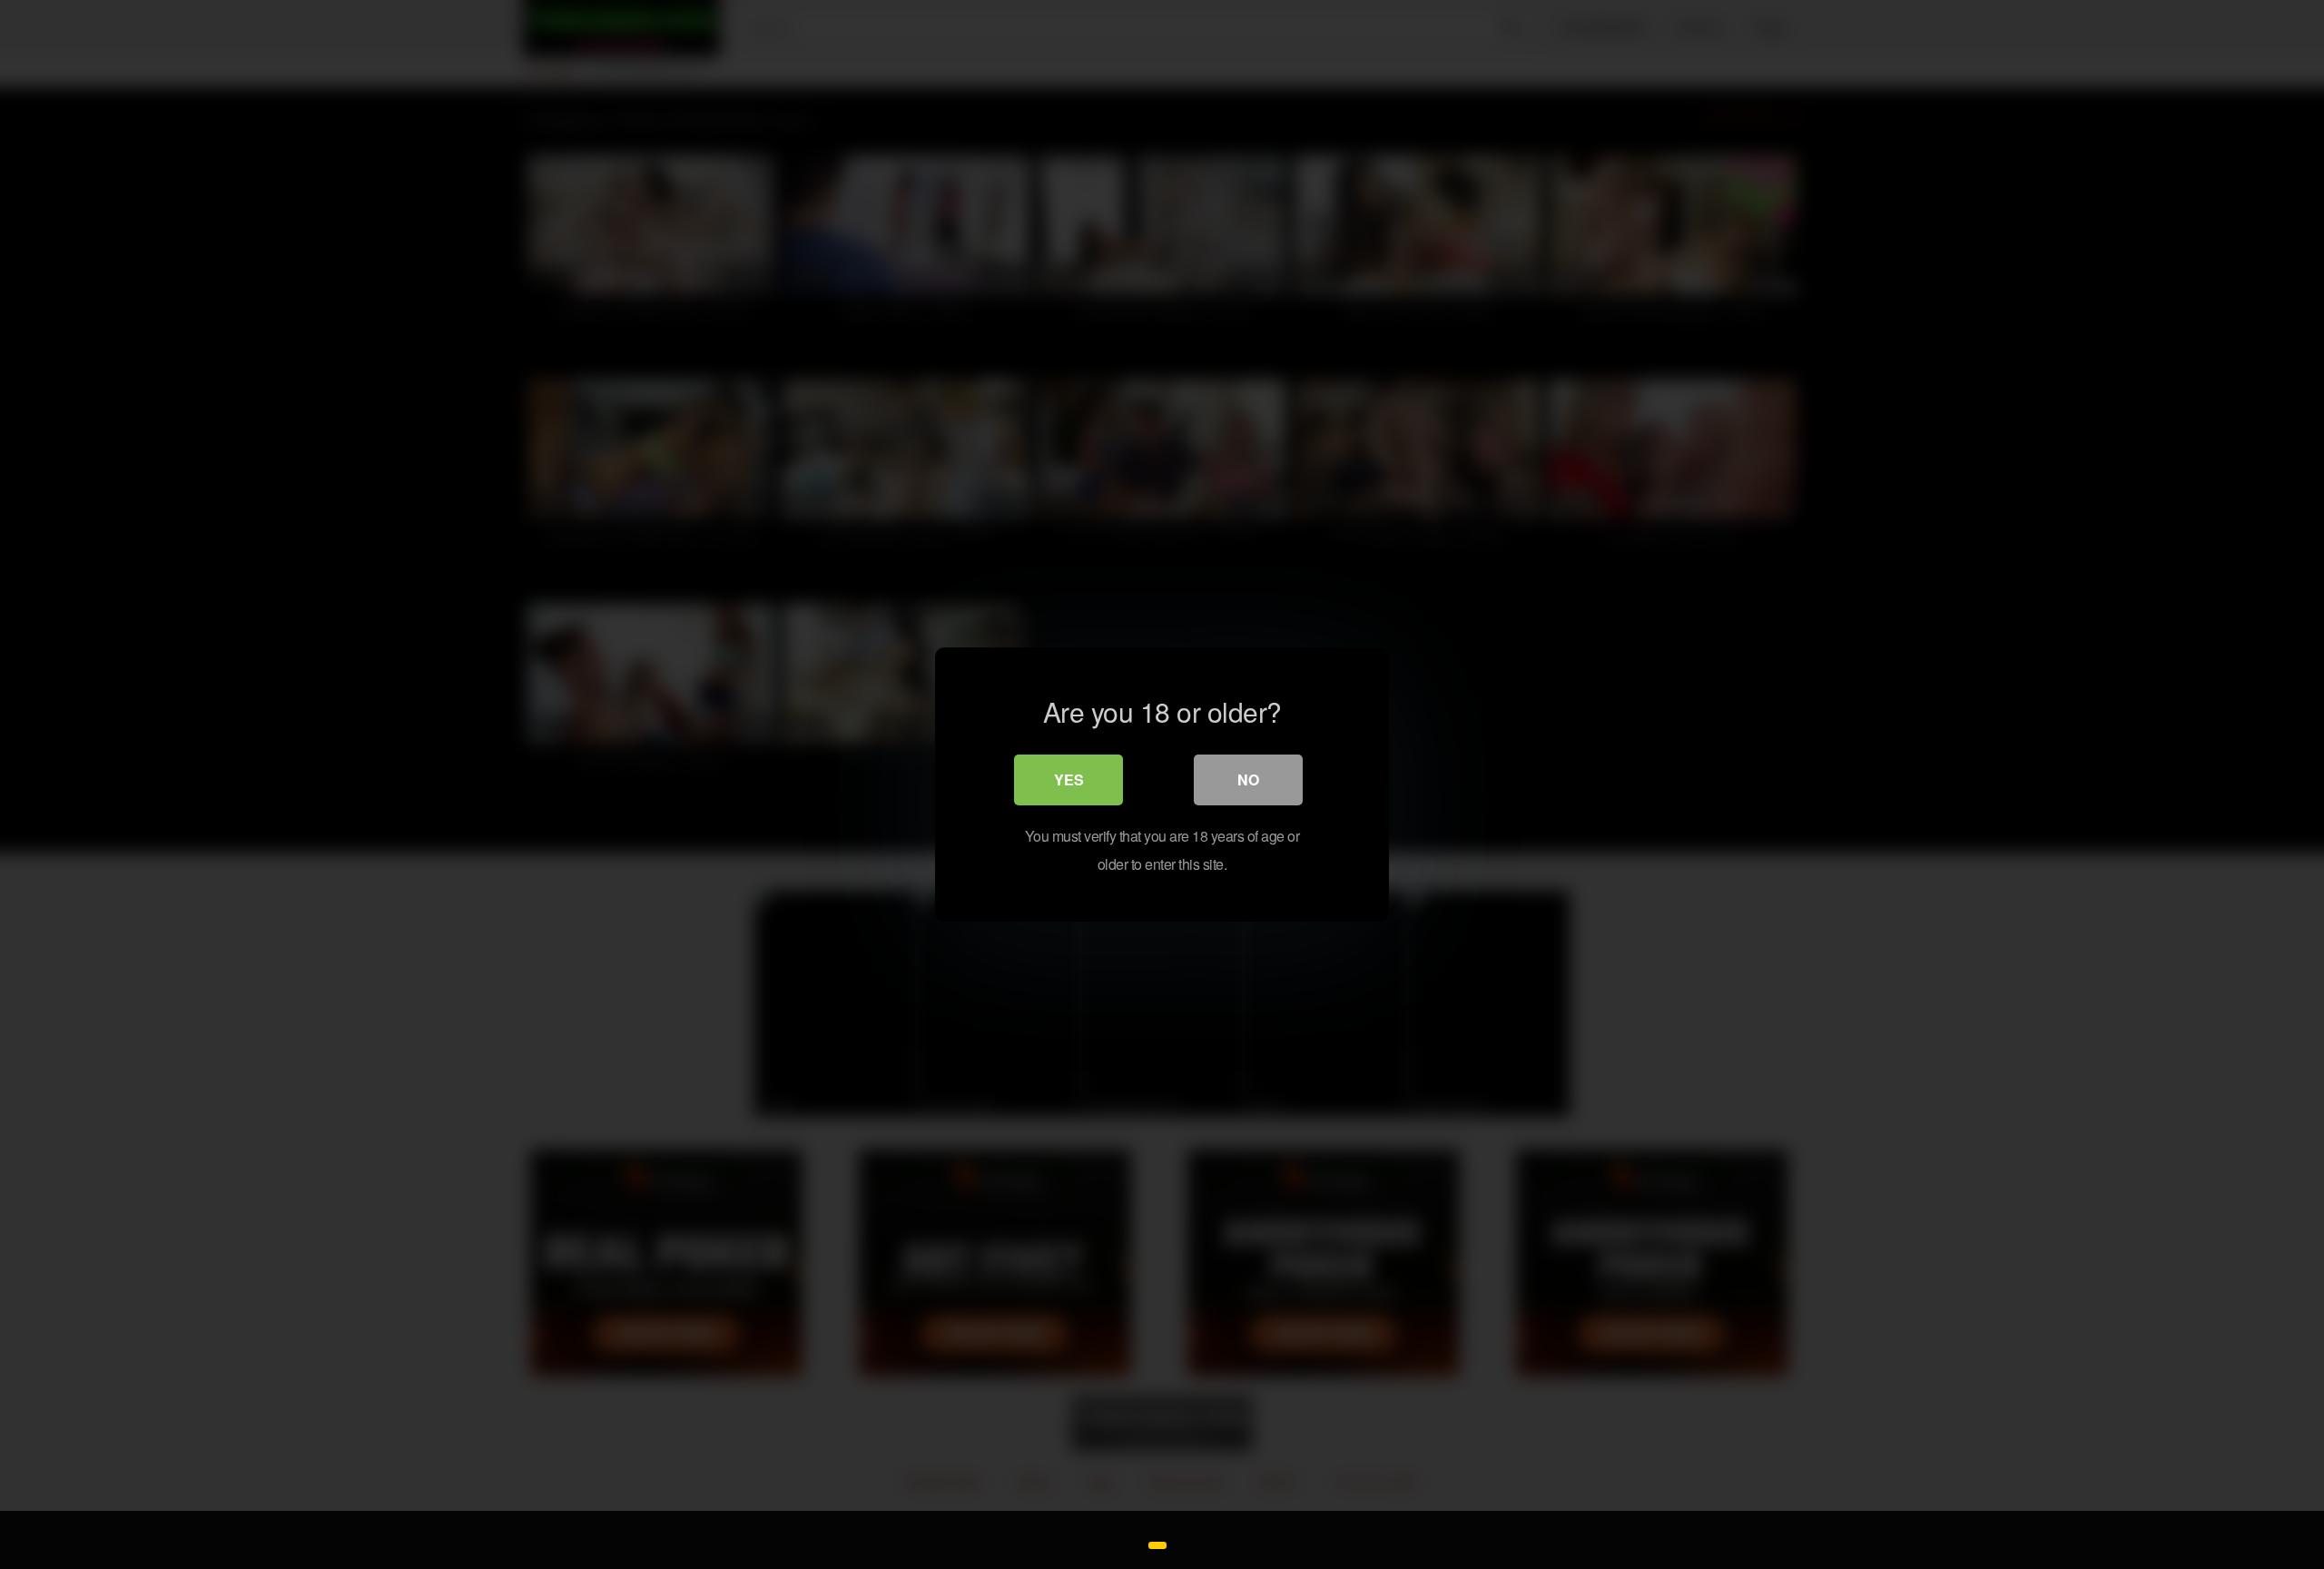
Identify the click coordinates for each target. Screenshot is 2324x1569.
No (1248, 780)
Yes (1069, 780)
